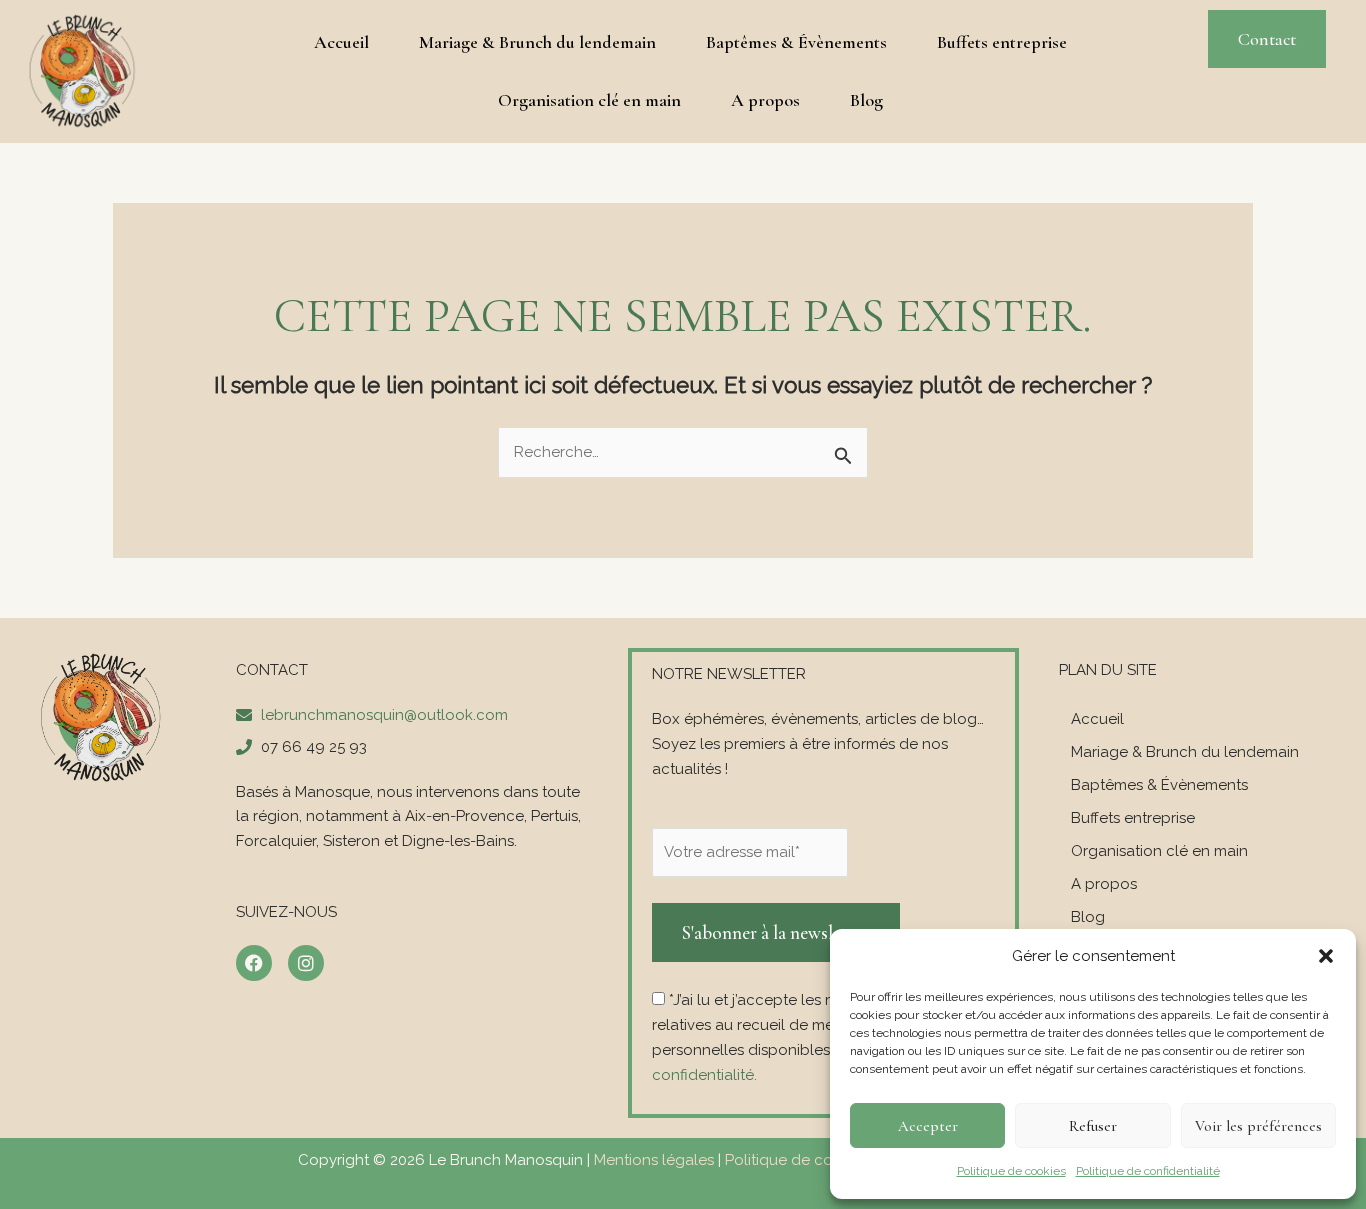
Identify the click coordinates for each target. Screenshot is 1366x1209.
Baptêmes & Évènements (796, 42)
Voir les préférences (1258, 1126)
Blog (866, 100)
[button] (1326, 956)
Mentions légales (654, 1160)
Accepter (928, 1126)
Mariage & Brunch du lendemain (537, 42)
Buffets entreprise (1002, 42)
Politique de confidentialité (1148, 1171)
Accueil (341, 42)
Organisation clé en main (589, 100)
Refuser (1093, 1126)
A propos (765, 100)
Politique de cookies (1011, 1171)
